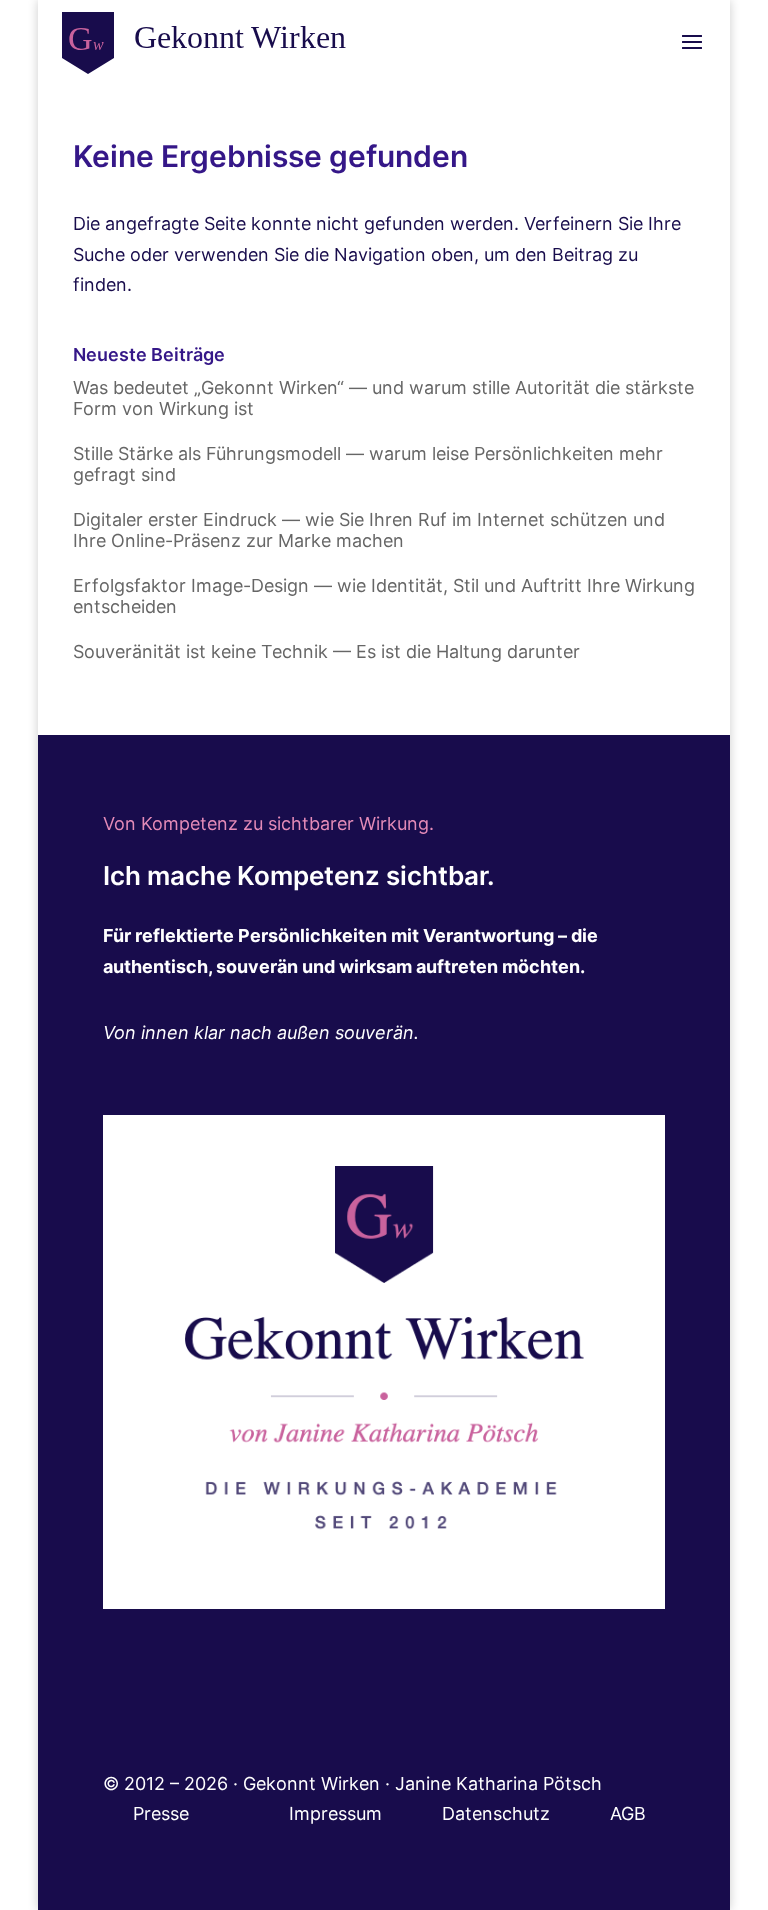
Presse (163, 1813)
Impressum (365, 1813)
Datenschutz (526, 1813)
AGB (628, 1813)
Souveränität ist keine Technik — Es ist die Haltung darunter (326, 651)
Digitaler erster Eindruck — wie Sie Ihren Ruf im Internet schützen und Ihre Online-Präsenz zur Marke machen (369, 530)
